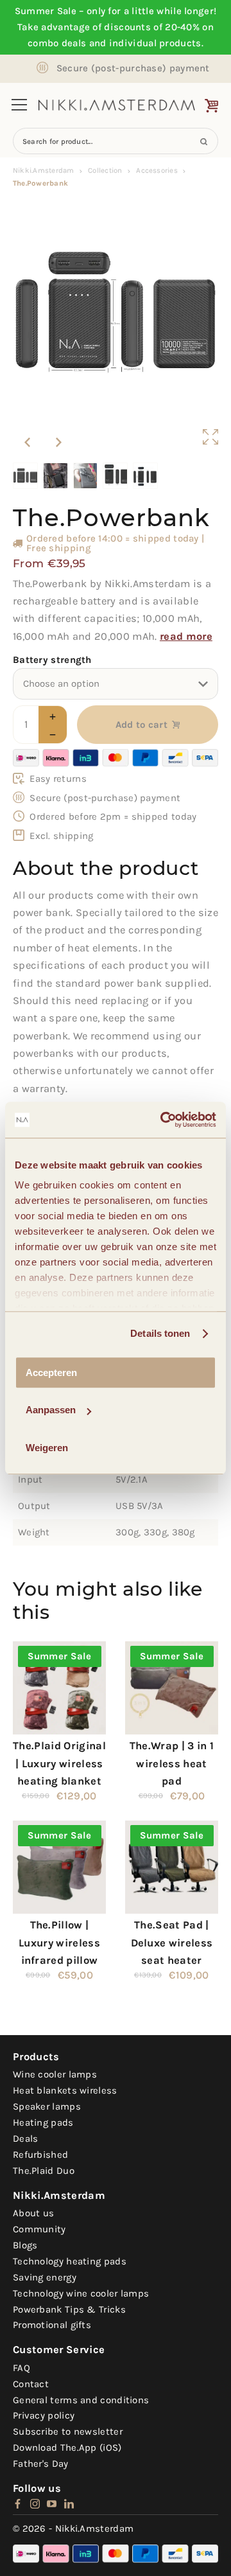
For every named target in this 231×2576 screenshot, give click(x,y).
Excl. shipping (61, 836)
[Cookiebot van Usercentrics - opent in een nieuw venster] (163, 1120)
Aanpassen (51, 1410)
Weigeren (47, 1448)
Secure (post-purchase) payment (133, 68)
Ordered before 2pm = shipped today (113, 816)
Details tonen (160, 1333)
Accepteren (51, 1372)
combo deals (57, 43)
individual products (155, 43)
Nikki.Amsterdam (43, 170)
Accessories (157, 170)
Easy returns (58, 779)
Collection (105, 170)
